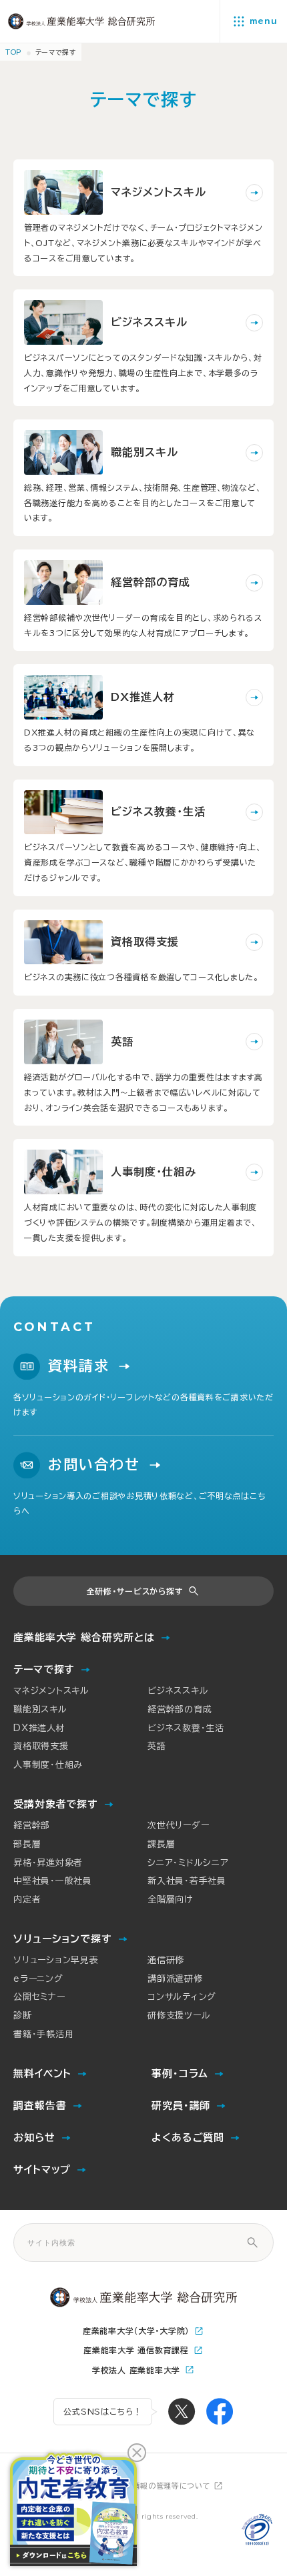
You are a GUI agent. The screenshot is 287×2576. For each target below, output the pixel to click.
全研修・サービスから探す (135, 1591)
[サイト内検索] (252, 2243)
